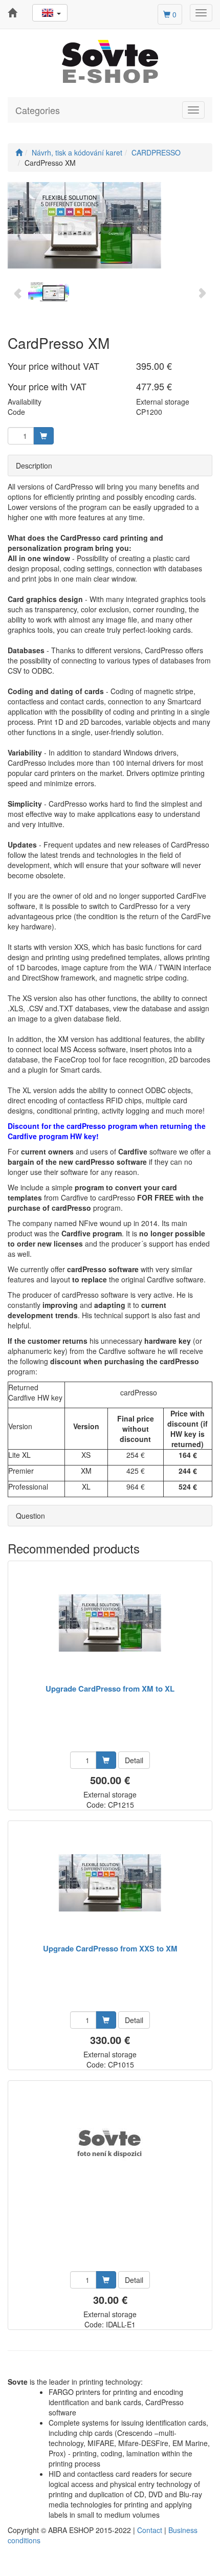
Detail (134, 1760)
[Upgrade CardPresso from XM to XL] (110, 1623)
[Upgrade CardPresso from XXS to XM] (110, 1883)
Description (34, 465)
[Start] (19, 152)
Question (30, 1516)
